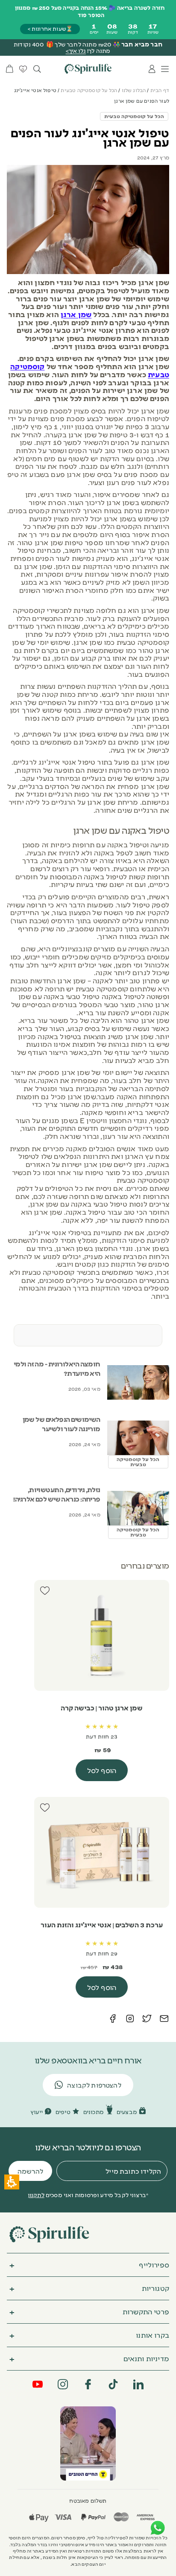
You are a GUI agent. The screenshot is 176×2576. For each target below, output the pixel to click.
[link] (88, 2443)
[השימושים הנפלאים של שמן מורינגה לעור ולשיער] (138, 1438)
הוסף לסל (102, 1770)
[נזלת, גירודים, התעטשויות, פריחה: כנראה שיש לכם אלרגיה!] (138, 1508)
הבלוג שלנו (134, 90)
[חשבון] (152, 69)
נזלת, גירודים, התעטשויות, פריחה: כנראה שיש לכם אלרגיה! (57, 1494)
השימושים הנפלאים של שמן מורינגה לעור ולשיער (62, 1424)
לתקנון (36, 2195)
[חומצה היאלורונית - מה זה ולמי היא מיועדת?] (138, 1382)
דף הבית (160, 90)
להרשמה (30, 2171)
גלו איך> (76, 50)
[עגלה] (10, 69)
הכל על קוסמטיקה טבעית (89, 90)
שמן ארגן (76, 314)
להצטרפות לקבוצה (94, 2085)
